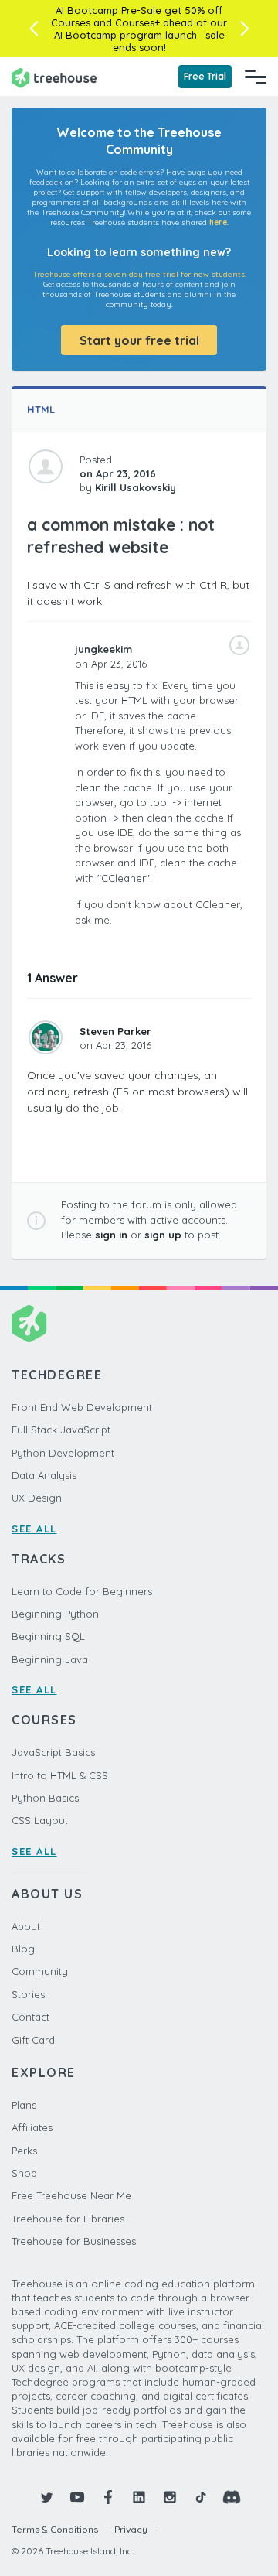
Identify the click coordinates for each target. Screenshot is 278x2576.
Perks (24, 2151)
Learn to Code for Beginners (82, 1591)
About (26, 1926)
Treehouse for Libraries (68, 2219)
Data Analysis (44, 1475)
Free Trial (205, 76)
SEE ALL (34, 1529)
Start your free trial (139, 340)
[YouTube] (77, 2497)
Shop (24, 2173)
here (218, 222)
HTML (41, 409)
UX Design (37, 1498)
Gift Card (33, 2040)
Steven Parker (115, 1031)
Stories (28, 1994)
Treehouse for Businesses (74, 2241)
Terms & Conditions (55, 2529)
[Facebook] (108, 2497)
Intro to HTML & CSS (60, 1775)
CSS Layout (40, 1820)
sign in (111, 1235)
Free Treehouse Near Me (71, 2195)
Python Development (63, 1453)
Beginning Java (50, 1659)
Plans (24, 2105)
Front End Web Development (82, 1407)
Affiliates (32, 2127)
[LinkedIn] (139, 2497)
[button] (34, 29)
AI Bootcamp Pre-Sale (108, 10)
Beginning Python (55, 1614)
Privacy (131, 2529)
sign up (163, 1235)
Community (40, 1971)
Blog (23, 1949)
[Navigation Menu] (256, 77)
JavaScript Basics (53, 1752)
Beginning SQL (48, 1636)
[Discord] (232, 2497)
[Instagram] (170, 2497)
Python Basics (45, 1798)
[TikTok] (201, 2497)
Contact (31, 2017)
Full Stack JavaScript (61, 1430)
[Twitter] (46, 2497)
